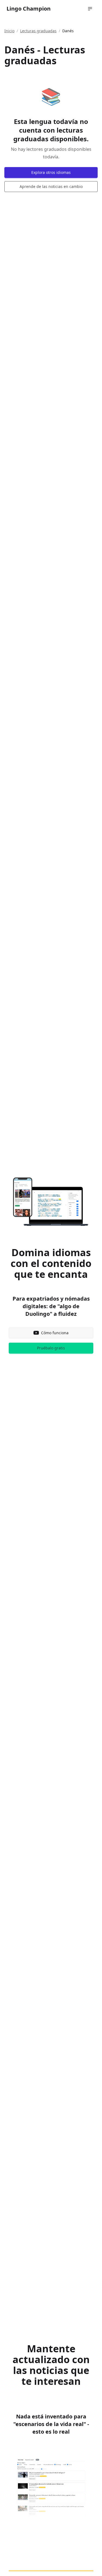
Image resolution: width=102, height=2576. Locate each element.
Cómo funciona (55, 1333)
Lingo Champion (29, 9)
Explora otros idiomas (51, 172)
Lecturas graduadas (38, 31)
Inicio (9, 31)
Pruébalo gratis (51, 1348)
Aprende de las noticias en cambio (51, 186)
